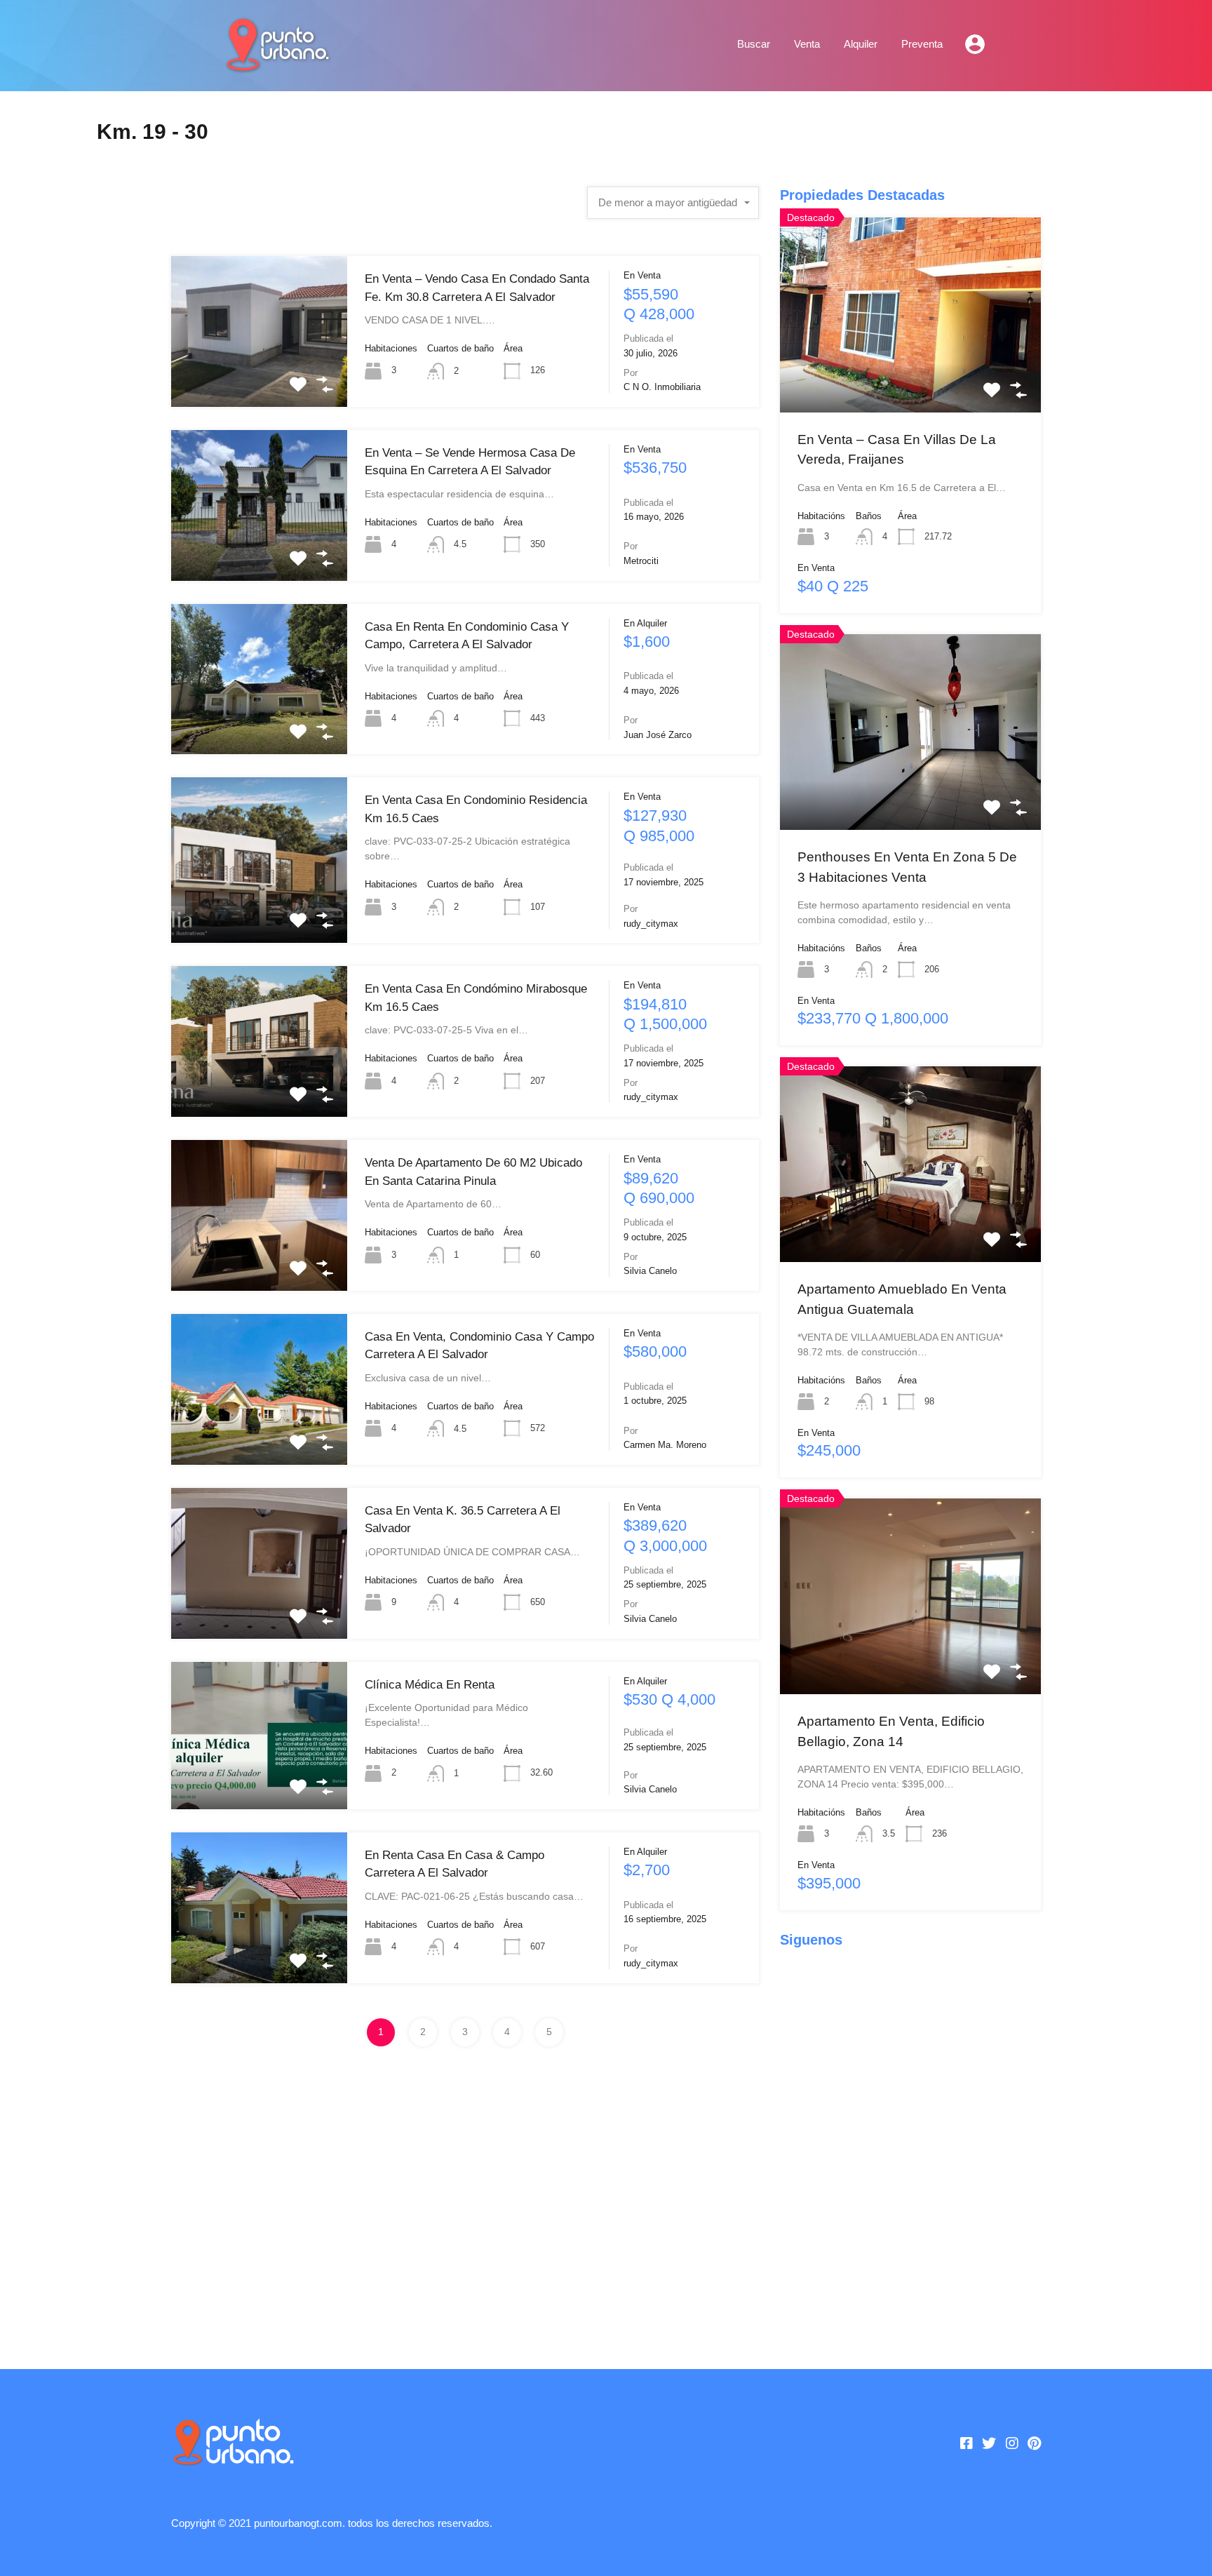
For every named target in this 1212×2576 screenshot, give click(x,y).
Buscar (754, 44)
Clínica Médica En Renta (430, 1685)
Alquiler (861, 44)
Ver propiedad (259, 376)
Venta (807, 44)
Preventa (922, 44)
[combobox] (673, 203)
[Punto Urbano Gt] (276, 65)
